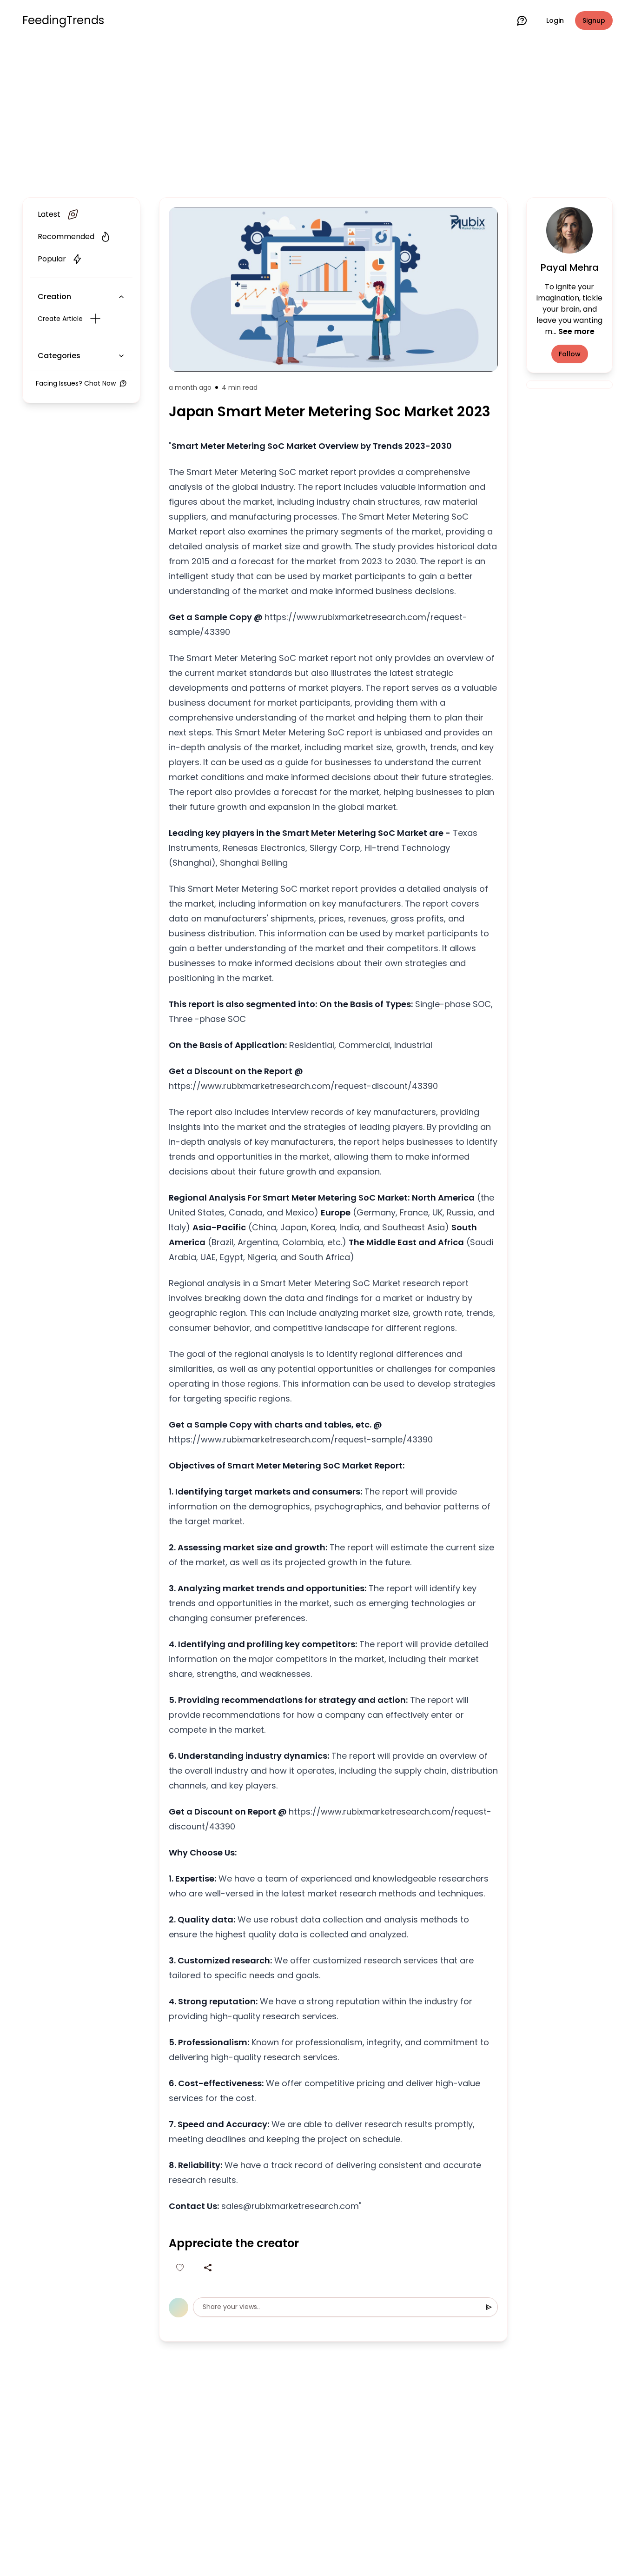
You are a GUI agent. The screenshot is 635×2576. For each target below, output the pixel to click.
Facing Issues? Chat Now (76, 383)
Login (555, 20)
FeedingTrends (63, 20)
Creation (54, 297)
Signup (594, 20)
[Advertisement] (317, 117)
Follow (570, 354)
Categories (59, 356)
